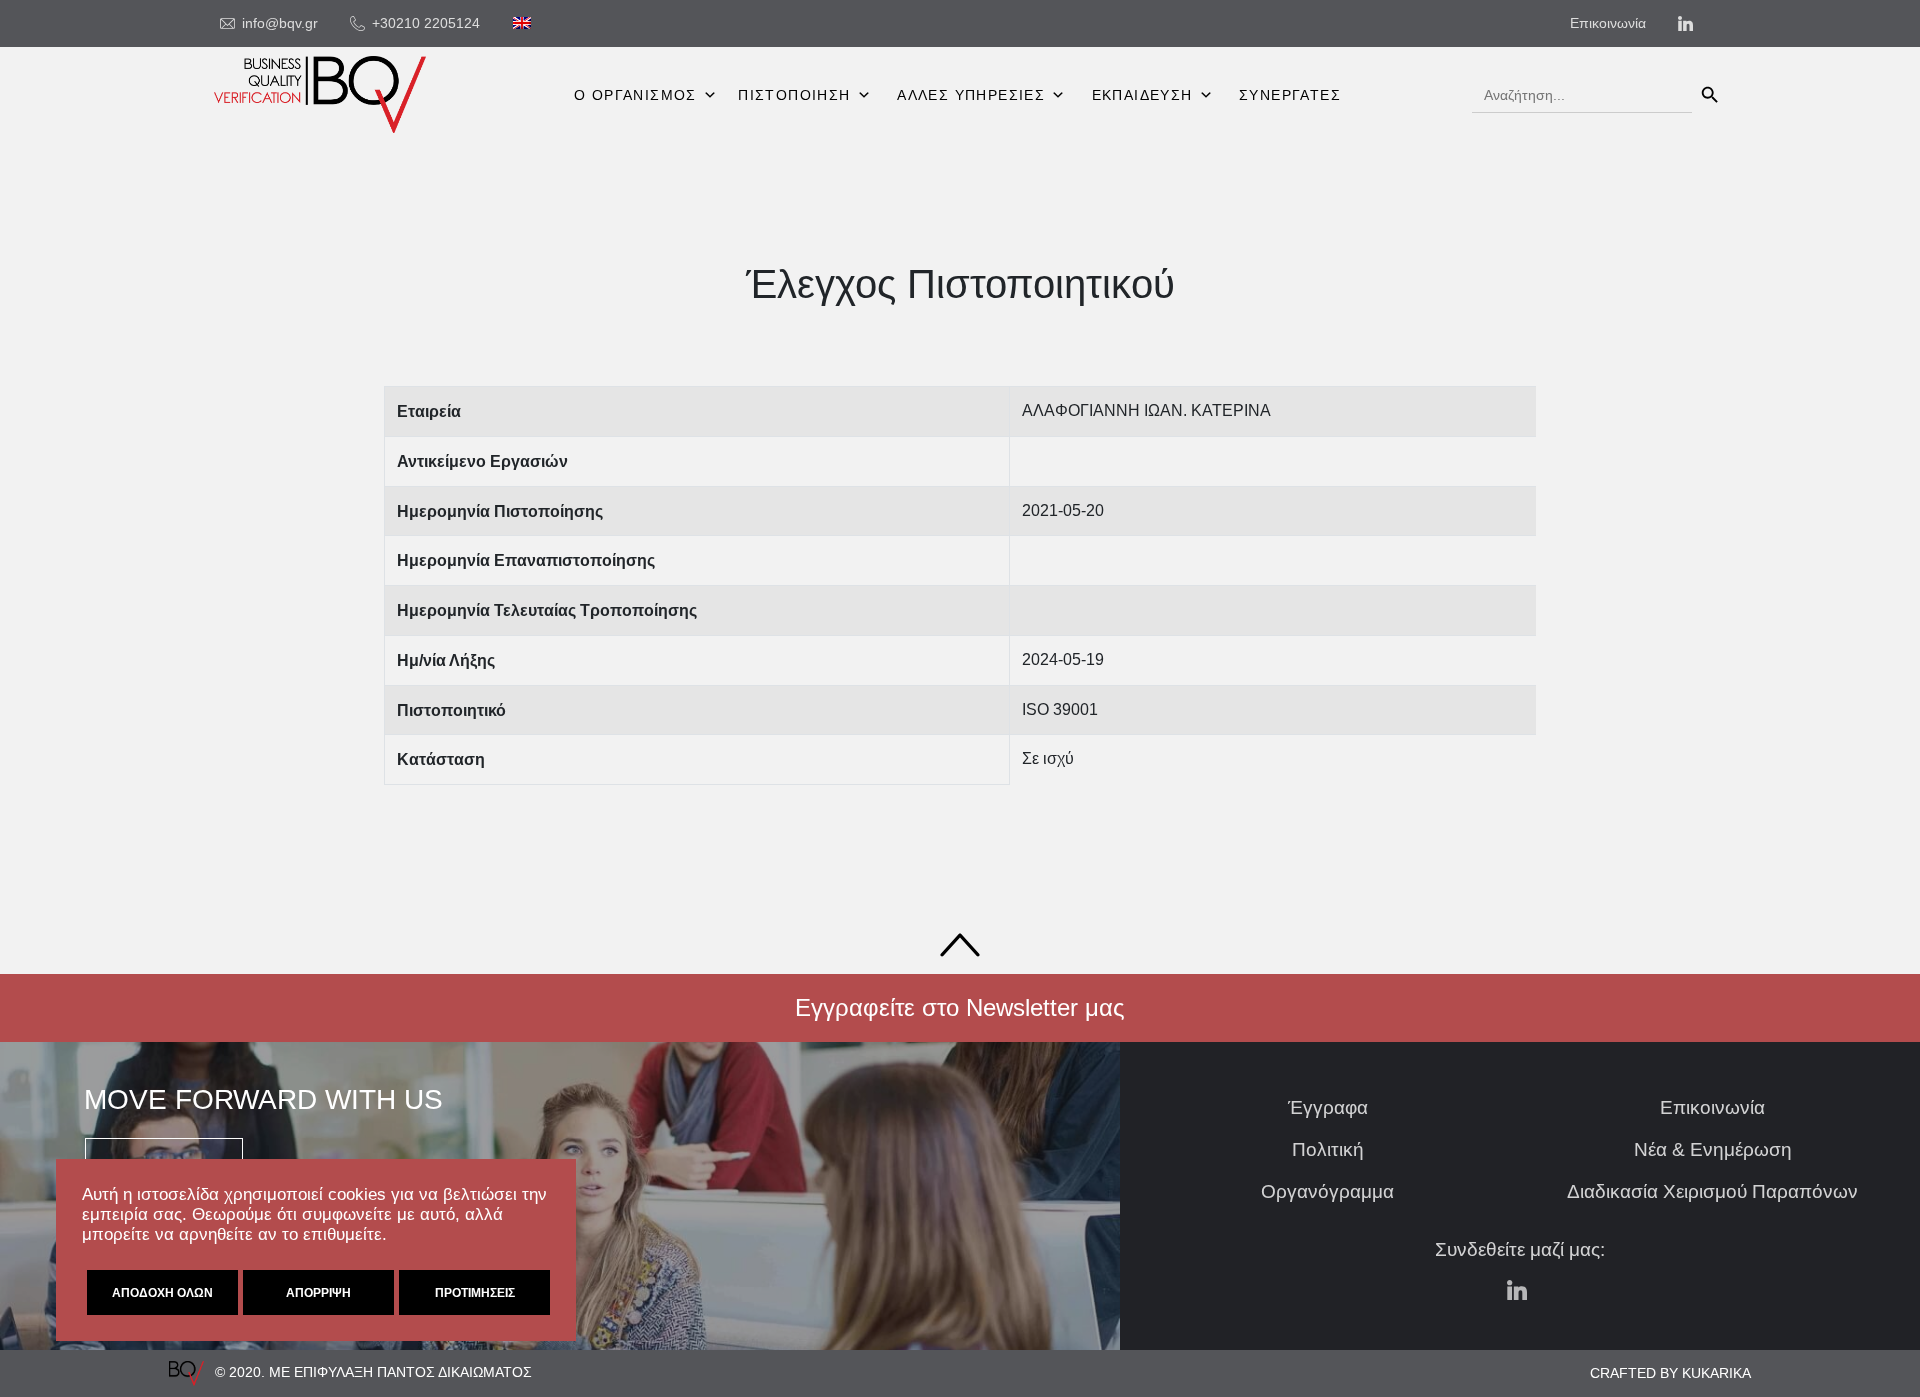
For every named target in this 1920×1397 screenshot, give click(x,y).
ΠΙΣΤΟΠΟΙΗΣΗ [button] (794, 95)
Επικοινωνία (1712, 1107)
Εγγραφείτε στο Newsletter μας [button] (960, 1007)
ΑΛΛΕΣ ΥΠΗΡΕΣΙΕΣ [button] (971, 95)
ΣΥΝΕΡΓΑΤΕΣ (1290, 95)
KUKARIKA (1716, 1373)
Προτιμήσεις (475, 1293)
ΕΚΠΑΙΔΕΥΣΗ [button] (1142, 95)
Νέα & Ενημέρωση (1713, 1149)
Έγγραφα (1328, 1107)
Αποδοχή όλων (162, 1293)
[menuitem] (522, 23)
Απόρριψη (318, 1293)
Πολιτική (1328, 1149)
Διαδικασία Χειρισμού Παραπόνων (1712, 1191)
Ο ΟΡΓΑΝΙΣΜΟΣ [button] (635, 95)
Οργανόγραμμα (1327, 1191)
